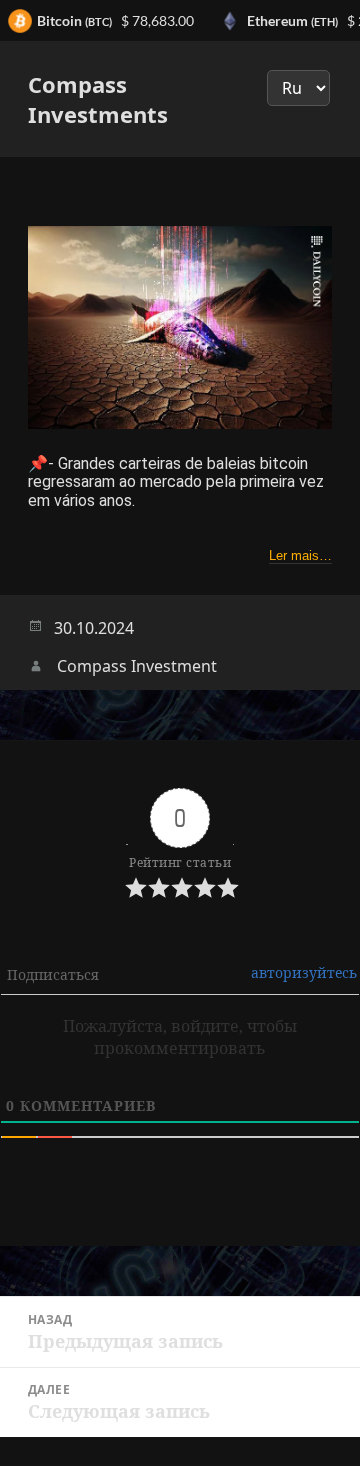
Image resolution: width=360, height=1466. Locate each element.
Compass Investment (137, 666)
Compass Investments (98, 99)
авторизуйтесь (304, 972)
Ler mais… (300, 555)
